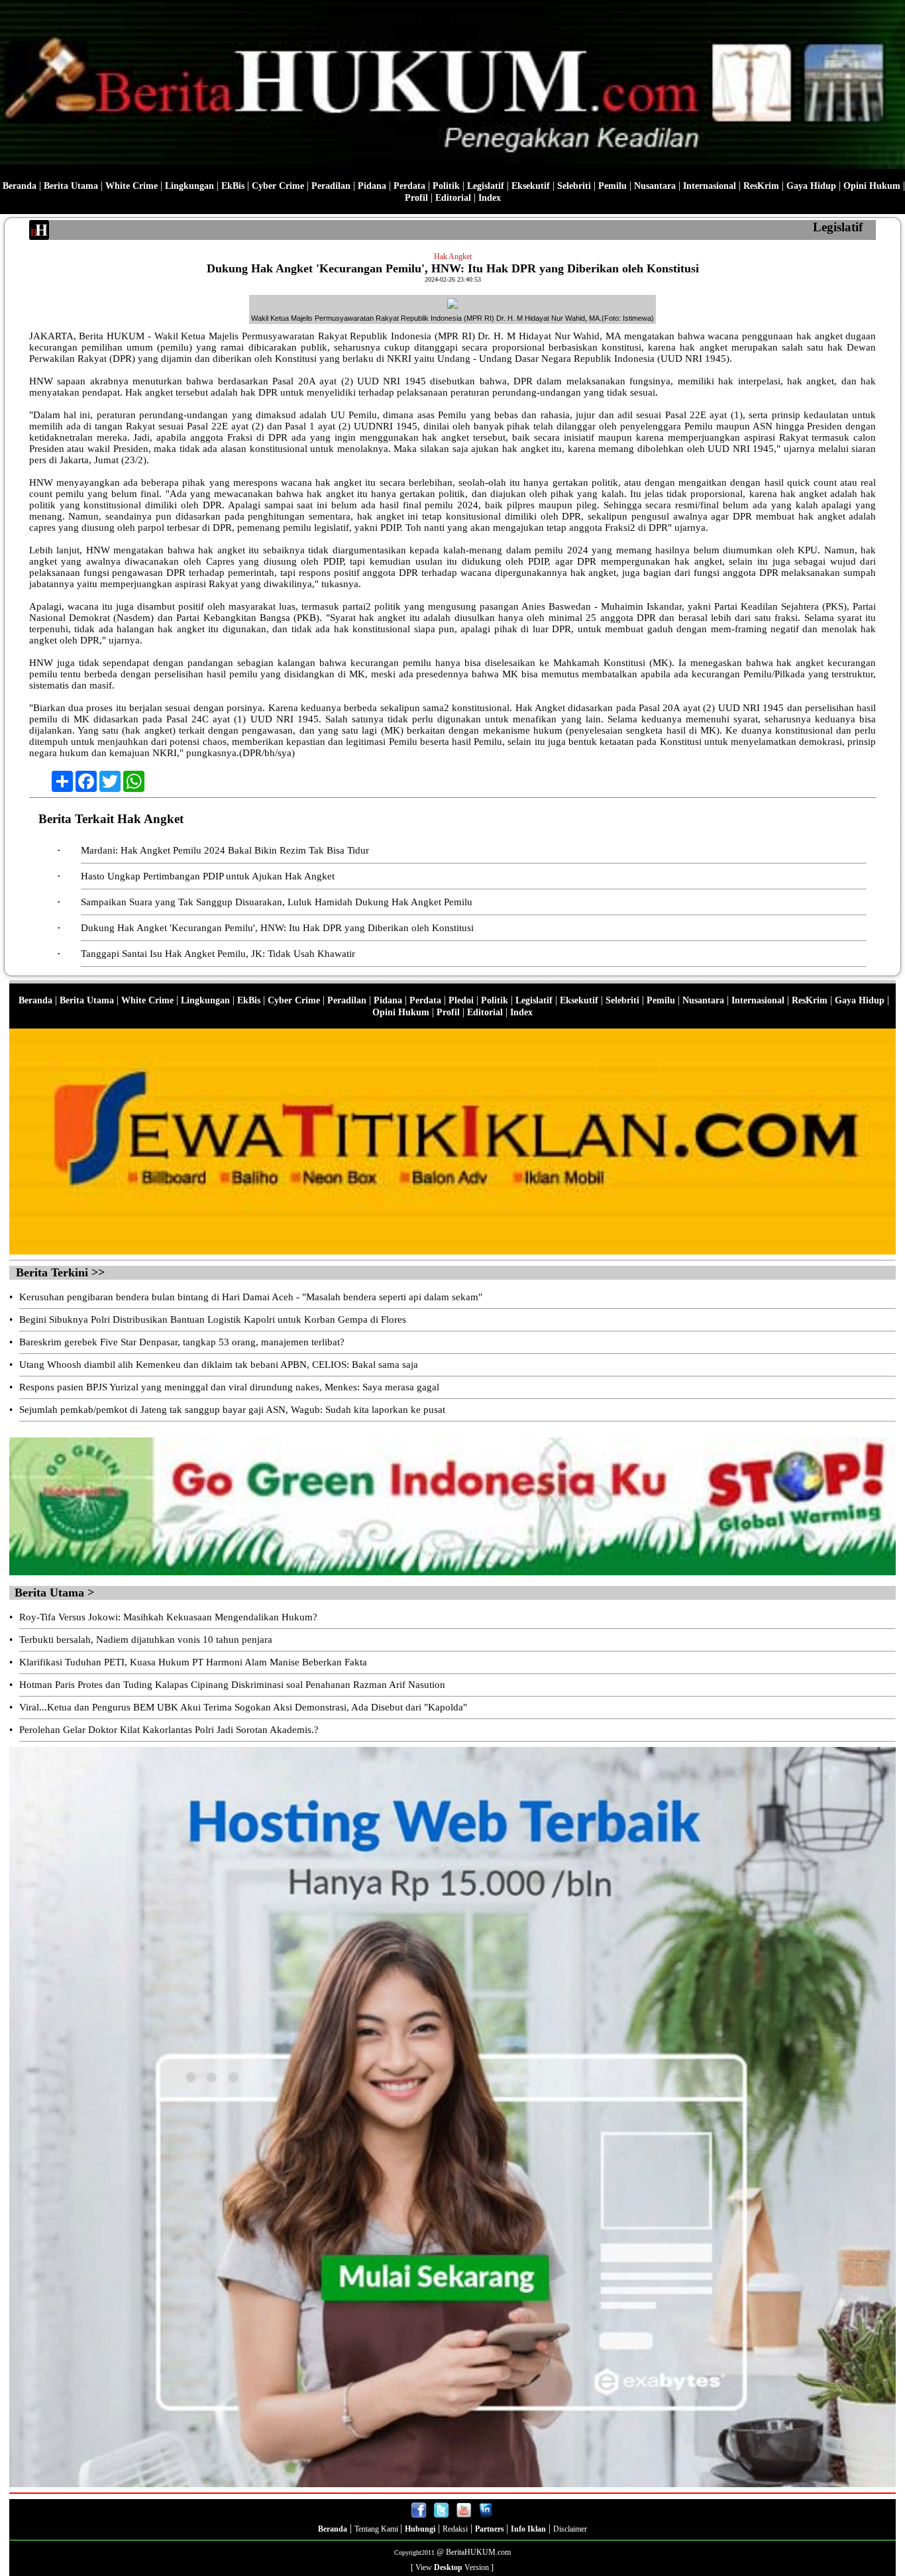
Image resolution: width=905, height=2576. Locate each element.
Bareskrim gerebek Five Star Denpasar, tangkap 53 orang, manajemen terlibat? (182, 1342)
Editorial (453, 198)
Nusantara (655, 186)
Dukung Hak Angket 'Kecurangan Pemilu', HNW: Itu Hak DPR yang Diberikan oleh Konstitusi (277, 928)
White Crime (132, 186)
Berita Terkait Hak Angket (111, 819)
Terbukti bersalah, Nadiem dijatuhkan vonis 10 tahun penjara (146, 1640)
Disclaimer (570, 2529)
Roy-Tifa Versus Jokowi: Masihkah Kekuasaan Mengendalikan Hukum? (168, 1617)
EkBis (233, 186)
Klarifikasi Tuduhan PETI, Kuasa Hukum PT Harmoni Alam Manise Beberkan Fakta (193, 1662)
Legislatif (486, 186)
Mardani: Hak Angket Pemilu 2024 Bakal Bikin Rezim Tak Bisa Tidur (225, 850)
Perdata (409, 186)
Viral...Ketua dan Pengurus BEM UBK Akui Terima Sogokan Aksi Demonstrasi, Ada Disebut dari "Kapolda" (243, 1707)
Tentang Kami (377, 2529)
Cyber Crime (278, 186)
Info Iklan (528, 2529)
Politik (446, 186)
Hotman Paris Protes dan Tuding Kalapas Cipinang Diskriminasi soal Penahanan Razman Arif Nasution (232, 1685)
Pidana (372, 186)
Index (490, 198)
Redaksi (455, 2529)
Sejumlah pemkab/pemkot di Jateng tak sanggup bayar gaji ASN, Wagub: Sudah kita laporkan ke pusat (232, 1410)
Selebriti (574, 186)
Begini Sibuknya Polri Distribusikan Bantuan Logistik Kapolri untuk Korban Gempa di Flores (213, 1319)
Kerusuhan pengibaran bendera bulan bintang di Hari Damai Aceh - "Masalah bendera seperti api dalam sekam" (251, 1297)
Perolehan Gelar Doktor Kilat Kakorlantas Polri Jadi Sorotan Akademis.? (169, 1730)
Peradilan (331, 186)
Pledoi (461, 1000)
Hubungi (420, 2529)
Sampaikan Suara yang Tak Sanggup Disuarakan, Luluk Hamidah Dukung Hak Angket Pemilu (277, 902)
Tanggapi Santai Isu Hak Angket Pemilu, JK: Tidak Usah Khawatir (218, 954)
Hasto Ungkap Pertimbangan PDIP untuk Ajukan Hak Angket (208, 876)
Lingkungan (189, 186)
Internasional (710, 186)
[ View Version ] (452, 2567)
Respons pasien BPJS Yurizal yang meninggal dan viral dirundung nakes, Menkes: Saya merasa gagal (229, 1387)
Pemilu (612, 186)
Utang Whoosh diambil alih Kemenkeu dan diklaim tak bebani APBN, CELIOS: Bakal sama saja (219, 1365)
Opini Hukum (872, 186)
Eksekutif (531, 186)
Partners (491, 2529)
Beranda (20, 186)
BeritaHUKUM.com (478, 2552)
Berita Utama (71, 186)
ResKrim (761, 186)
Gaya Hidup (811, 186)
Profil (416, 198)
